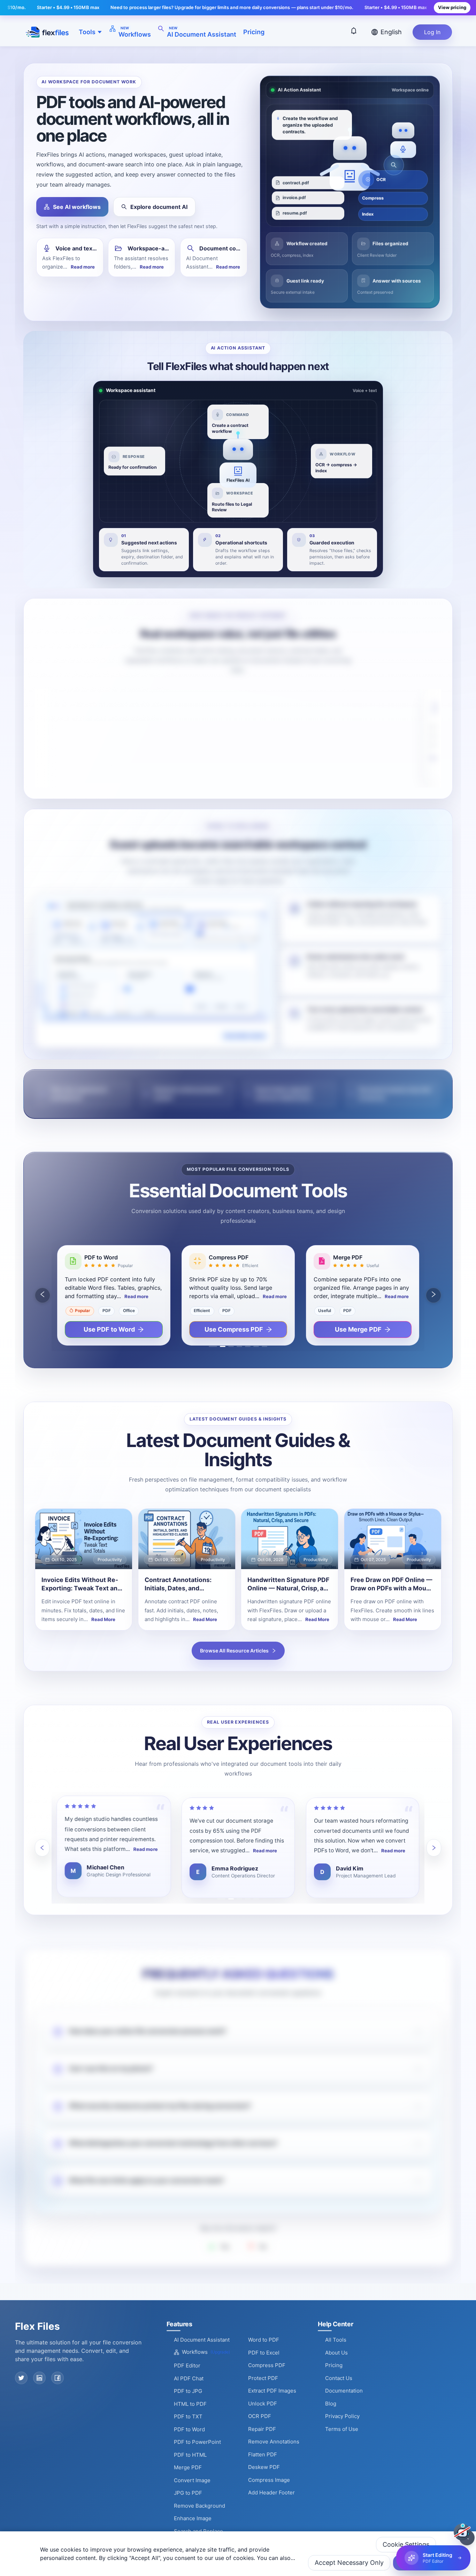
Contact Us (339, 2378)
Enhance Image (193, 2518)
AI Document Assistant (202, 2340)
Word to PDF (264, 2340)
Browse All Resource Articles (234, 1651)
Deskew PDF (264, 2467)
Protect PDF (263, 2378)
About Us (336, 2353)
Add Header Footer (271, 2492)
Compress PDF (267, 2365)
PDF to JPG (188, 2391)
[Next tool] (433, 1295)
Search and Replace (198, 2531)
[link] (84, 1569)
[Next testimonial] (434, 1848)
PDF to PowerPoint (197, 2442)
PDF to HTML (190, 2455)
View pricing (452, 7)
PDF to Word (189, 2429)
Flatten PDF (263, 2454)
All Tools (336, 2340)
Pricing (254, 32)
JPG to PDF (188, 2493)
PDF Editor (187, 2366)
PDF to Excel (264, 2353)
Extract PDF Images (272, 2391)
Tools (87, 32)
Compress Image (269, 2480)
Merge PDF (188, 2467)
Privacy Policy (342, 2416)
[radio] (86, 1266)
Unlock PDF (263, 2404)
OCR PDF (260, 2416)
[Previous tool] (43, 1295)
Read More (103, 1619)
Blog (331, 2404)
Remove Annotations (274, 2442)
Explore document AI (159, 207)
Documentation (344, 2391)
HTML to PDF (190, 2404)
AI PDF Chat (189, 2378)
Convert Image (192, 2480)
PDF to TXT (188, 2416)
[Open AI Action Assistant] (462, 2532)
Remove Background (199, 2506)
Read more (83, 267)
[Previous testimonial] (42, 1848)
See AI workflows (77, 207)
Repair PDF (262, 2429)
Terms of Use (342, 2429)
